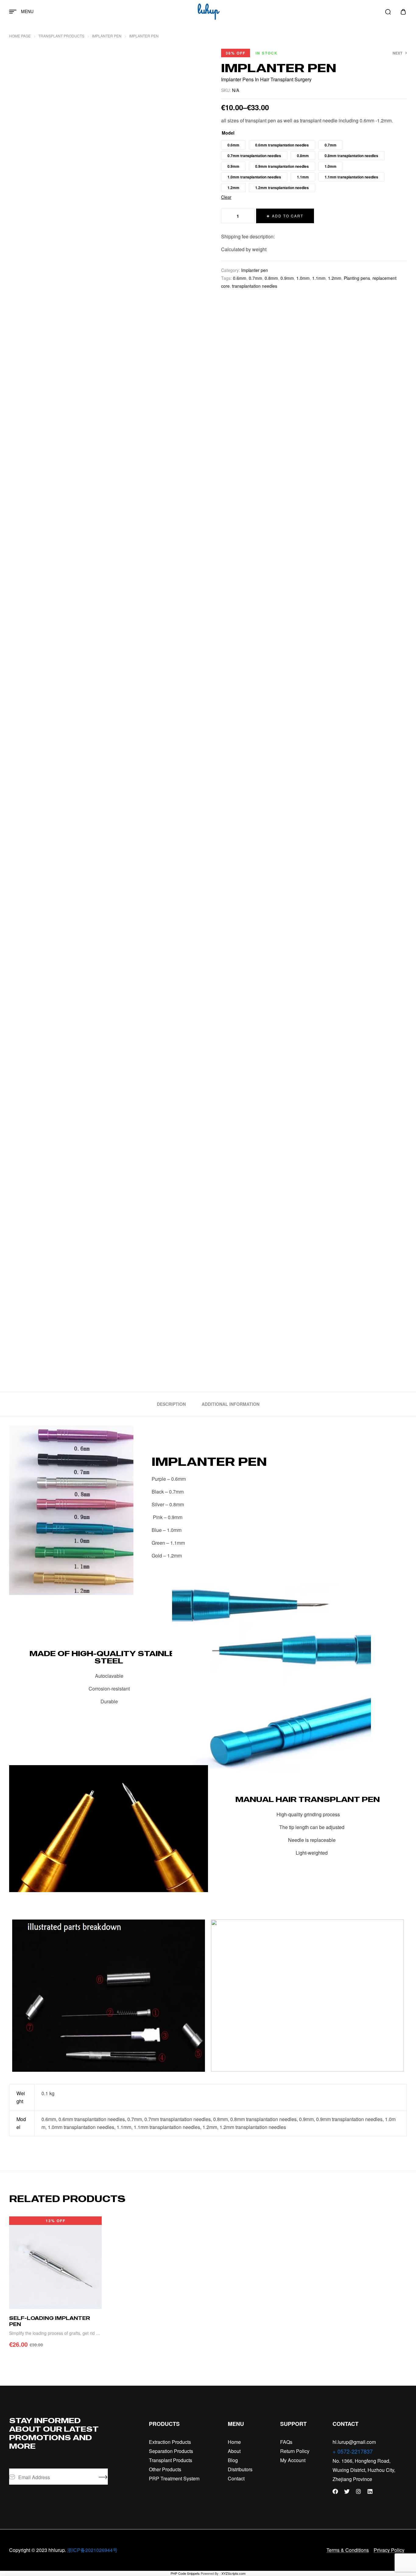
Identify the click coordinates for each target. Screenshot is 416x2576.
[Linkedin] (370, 2491)
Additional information (231, 1404)
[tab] (171, 1404)
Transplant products (61, 36)
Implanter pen (107, 36)
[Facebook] (335, 2491)
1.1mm (319, 278)
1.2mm (335, 278)
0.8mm (271, 278)
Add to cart (288, 216)
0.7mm (256, 278)
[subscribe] (103, 2477)
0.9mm (287, 278)
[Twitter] (347, 2491)
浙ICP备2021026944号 (92, 2550)
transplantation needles (255, 286)
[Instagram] (358, 2491)
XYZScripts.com (233, 2573)
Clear (226, 197)
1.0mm (303, 278)
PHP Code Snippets (185, 2573)
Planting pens (357, 278)
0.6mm (240, 278)
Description (171, 1404)
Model (228, 133)
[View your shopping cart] (403, 12)
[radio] (233, 145)
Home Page (20, 36)
